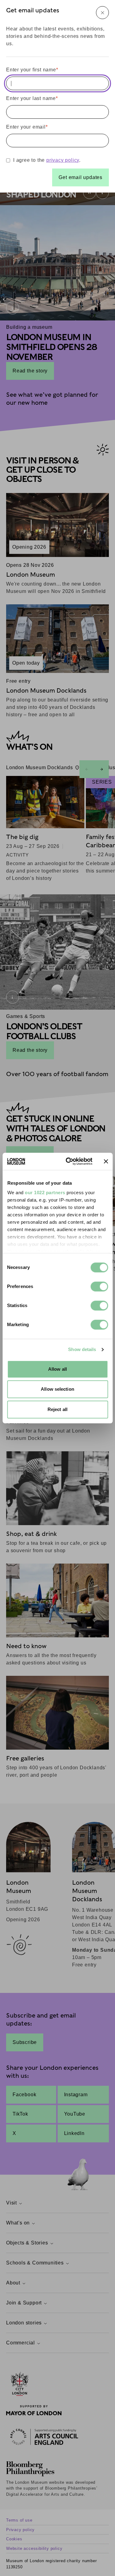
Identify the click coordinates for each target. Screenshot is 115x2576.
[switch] (99, 1286)
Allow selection (57, 1389)
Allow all (57, 1369)
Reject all (57, 1409)
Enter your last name (32, 98)
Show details (82, 1349)
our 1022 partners (45, 1193)
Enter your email (27, 127)
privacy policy (63, 160)
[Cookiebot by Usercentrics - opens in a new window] (69, 1161)
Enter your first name (32, 70)
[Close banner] (106, 1161)
